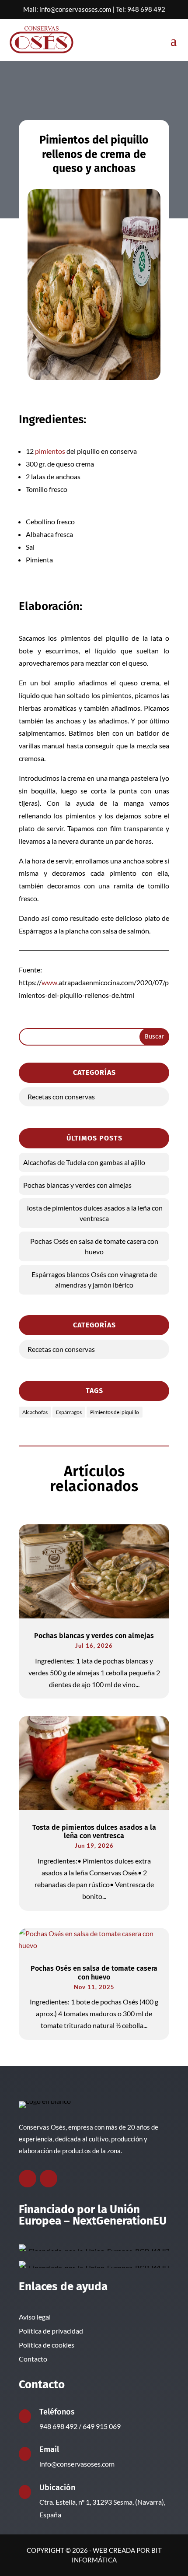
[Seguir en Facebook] (28, 2179)
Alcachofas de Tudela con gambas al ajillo (84, 1162)
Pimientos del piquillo (115, 1412)
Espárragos (69, 1412)
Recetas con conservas (61, 1097)
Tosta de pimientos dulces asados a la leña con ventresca (94, 1213)
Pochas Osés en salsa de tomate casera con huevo (94, 1246)
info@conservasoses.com (75, 9)
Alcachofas (35, 1412)
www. (50, 982)
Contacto (33, 2359)
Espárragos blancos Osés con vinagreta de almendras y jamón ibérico (94, 1279)
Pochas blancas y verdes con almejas (77, 1185)
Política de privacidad (51, 2331)
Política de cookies (47, 2345)
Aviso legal (35, 2317)
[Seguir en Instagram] (49, 2179)
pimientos (50, 451)
